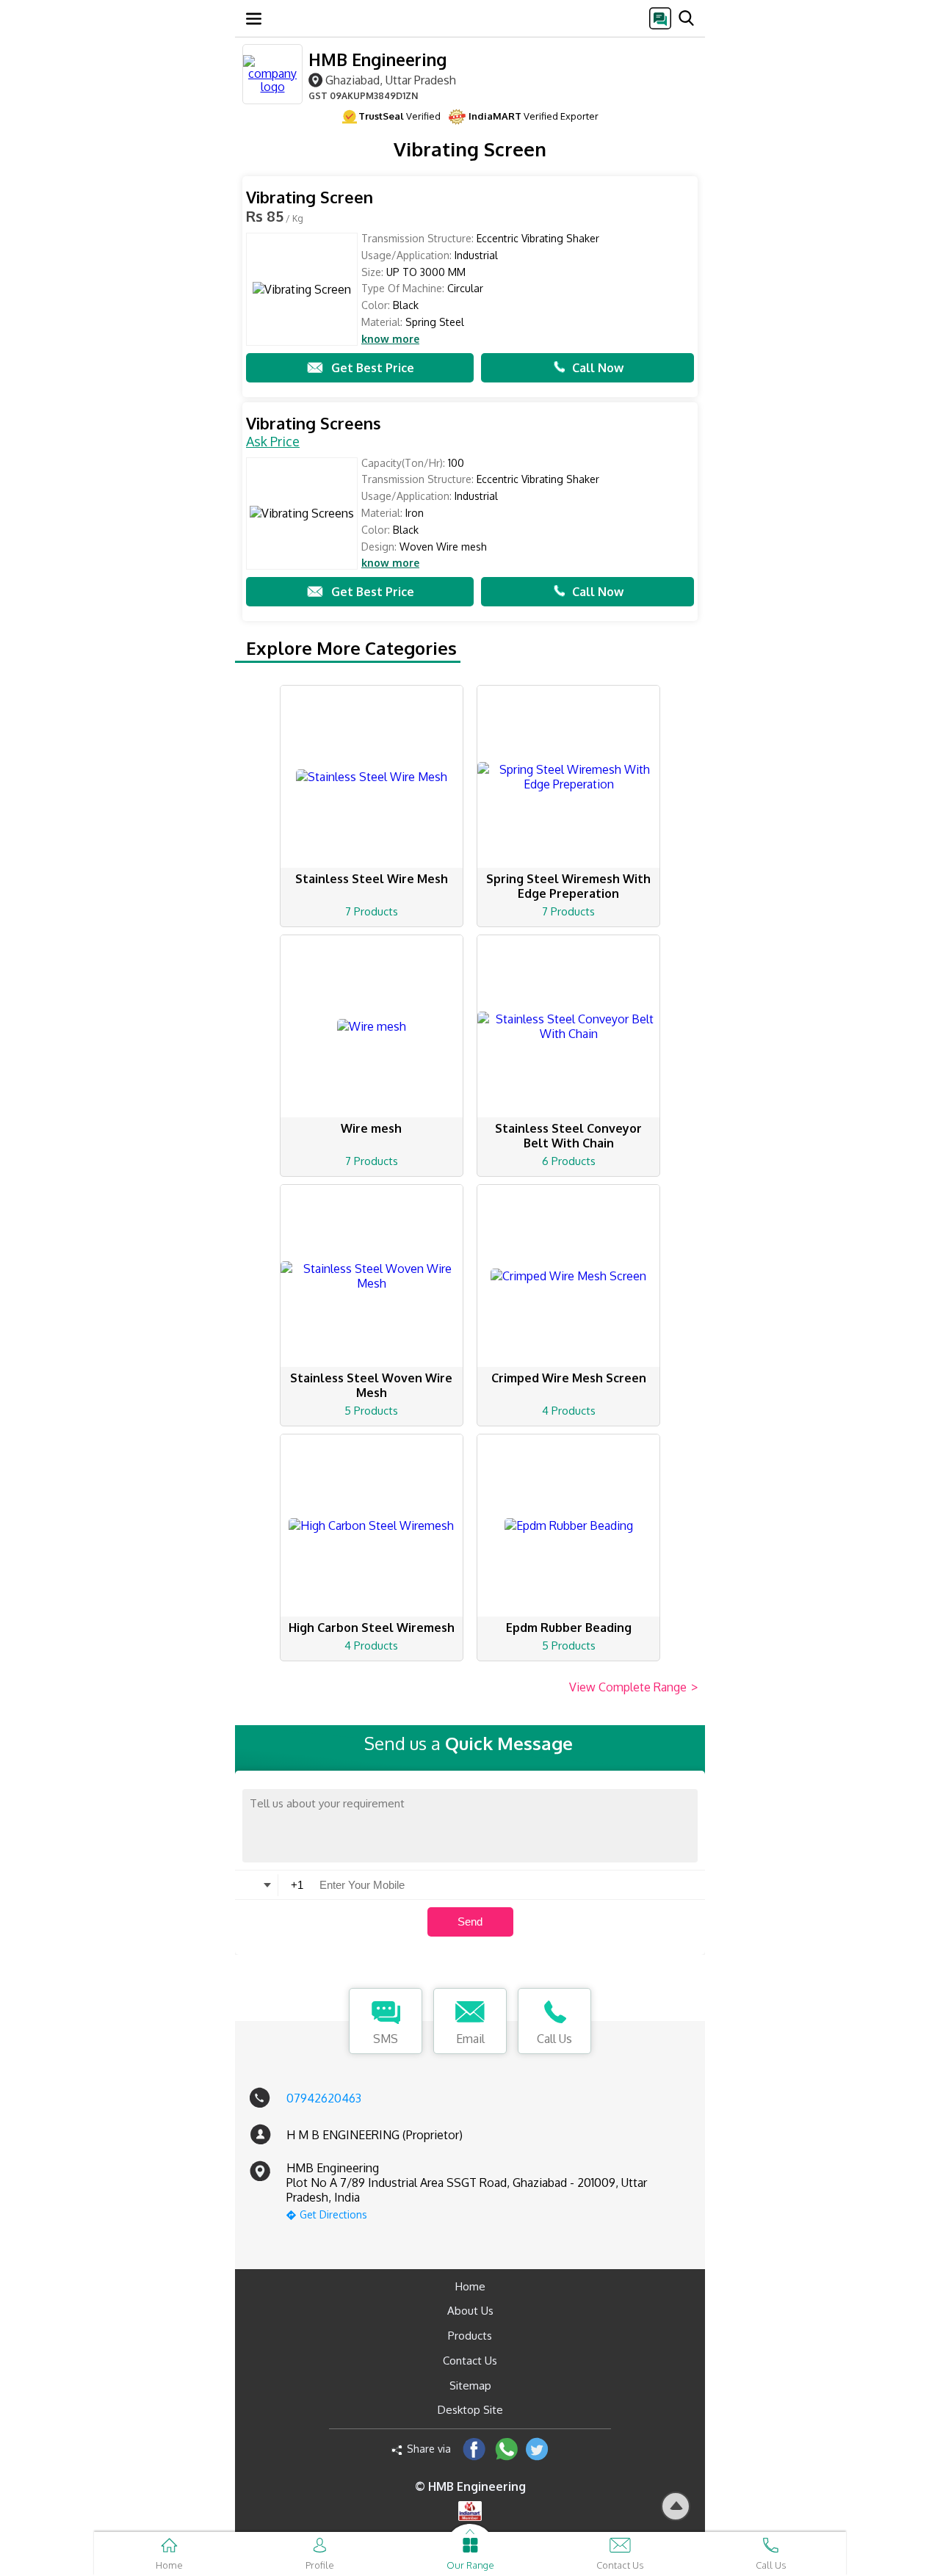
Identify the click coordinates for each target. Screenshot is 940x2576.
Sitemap (470, 2385)
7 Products (372, 911)
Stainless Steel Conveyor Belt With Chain (568, 1136)
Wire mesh (371, 1128)
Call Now (598, 368)
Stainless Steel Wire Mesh (372, 879)
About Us (470, 2311)
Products (470, 2336)
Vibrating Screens (314, 423)
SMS (386, 2039)
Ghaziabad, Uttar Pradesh (391, 80)
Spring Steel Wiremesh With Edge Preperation (568, 886)
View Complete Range (633, 1687)
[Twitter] (537, 2449)
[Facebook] (474, 2449)
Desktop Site (470, 2410)
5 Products (371, 1411)
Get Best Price (373, 368)
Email (470, 2039)
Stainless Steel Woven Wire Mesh (371, 1385)
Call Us (554, 2039)
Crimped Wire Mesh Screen (569, 1378)
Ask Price (273, 441)
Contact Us (470, 2361)
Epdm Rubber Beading (569, 1628)
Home (470, 2286)
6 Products (569, 1161)
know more (390, 339)
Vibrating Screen (310, 197)
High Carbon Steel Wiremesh (372, 1628)
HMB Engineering (377, 59)
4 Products (569, 1411)
